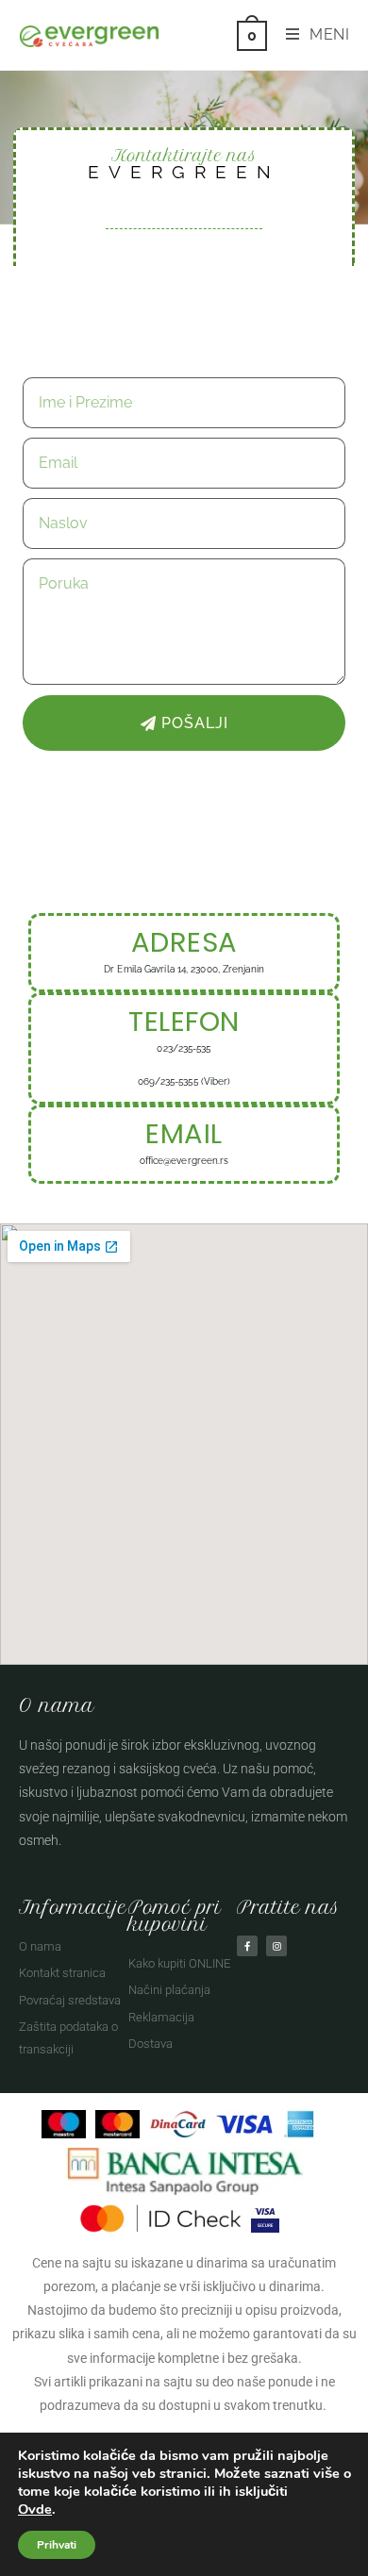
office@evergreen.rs (184, 1161)
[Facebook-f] (247, 1946)
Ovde (35, 2509)
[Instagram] (276, 1946)
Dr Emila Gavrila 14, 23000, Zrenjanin (184, 969)
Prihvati (57, 2545)
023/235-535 (184, 1048)
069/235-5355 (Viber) (184, 1081)
